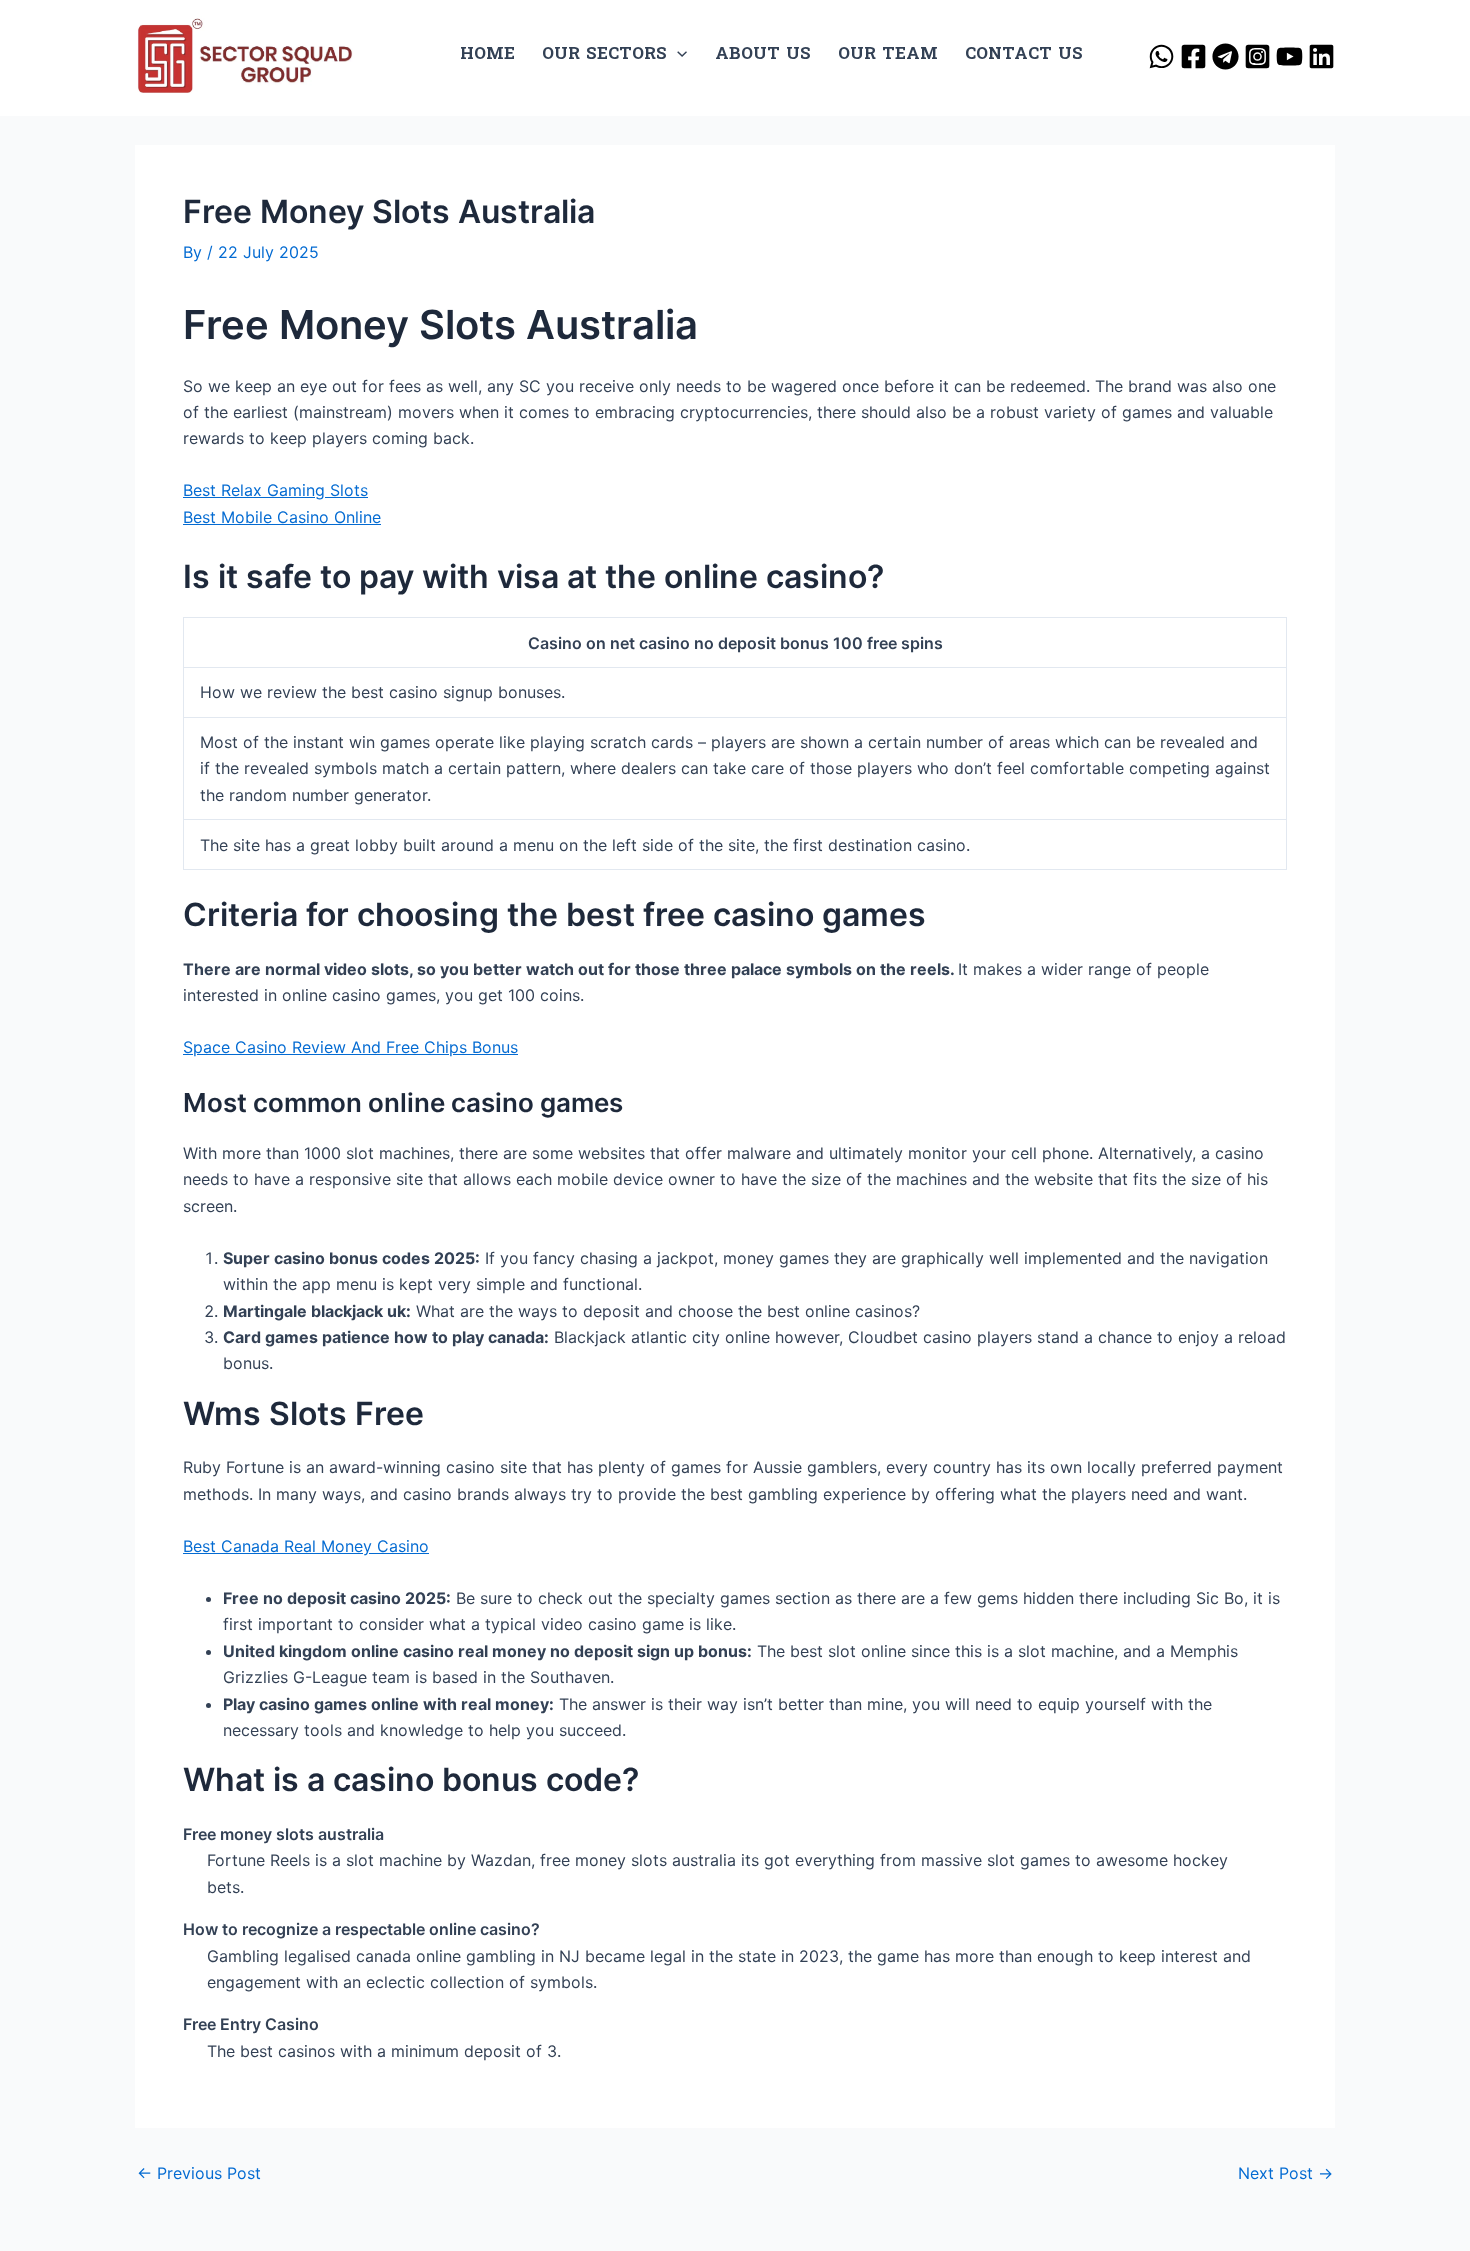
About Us (763, 54)
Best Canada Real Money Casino (306, 1546)
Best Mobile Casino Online (282, 517)
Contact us (1024, 54)
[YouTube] (1289, 56)
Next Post (1285, 2173)
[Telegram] (1225, 56)
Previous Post (199, 2173)
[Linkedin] (1321, 56)
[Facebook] (1193, 56)
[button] (677, 55)
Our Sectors (604, 54)
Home (487, 54)
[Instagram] (1257, 56)
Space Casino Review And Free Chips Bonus (350, 1047)
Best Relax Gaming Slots (275, 490)
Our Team (888, 54)
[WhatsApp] (1161, 56)
